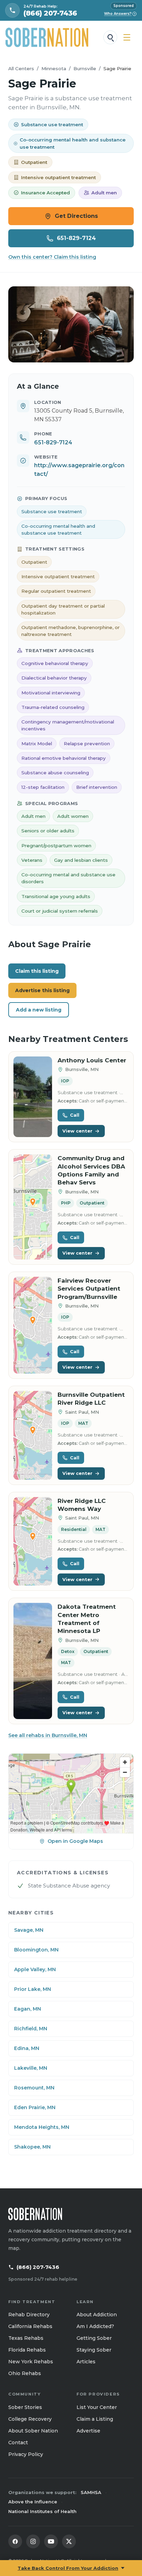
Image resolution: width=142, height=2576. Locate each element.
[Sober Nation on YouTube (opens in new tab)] (51, 2541)
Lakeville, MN (31, 2068)
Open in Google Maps (75, 1841)
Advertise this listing (42, 990)
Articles (86, 2362)
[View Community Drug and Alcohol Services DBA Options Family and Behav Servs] (33, 1207)
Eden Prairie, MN (35, 2107)
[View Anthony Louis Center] (33, 1097)
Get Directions (76, 216)
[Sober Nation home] (47, 37)
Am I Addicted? (95, 2326)
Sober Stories (25, 2407)
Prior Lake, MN (33, 1989)
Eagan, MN (28, 2009)
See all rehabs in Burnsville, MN (48, 1735)
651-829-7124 (76, 238)
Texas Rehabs (26, 2338)
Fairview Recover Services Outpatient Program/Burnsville (89, 1289)
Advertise (88, 2431)
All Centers (21, 68)
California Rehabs (30, 2326)
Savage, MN (29, 1930)
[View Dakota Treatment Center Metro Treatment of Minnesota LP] (33, 1661)
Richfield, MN (31, 2029)
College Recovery (30, 2419)
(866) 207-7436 (38, 2267)
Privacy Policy (26, 2454)
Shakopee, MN (32, 2147)
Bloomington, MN (36, 1950)
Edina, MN (27, 2048)
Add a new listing (39, 1010)
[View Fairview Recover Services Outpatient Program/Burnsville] (33, 1325)
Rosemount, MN (34, 2088)
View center (77, 1131)
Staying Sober (94, 2350)
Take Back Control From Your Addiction (68, 2568)
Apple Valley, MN (35, 1969)
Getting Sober (94, 2338)
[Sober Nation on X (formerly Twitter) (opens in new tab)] (69, 2541)
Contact (18, 2443)
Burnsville (85, 68)
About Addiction (97, 2315)
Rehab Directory (29, 2315)
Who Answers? (120, 14)
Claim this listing (37, 971)
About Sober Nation (33, 2431)
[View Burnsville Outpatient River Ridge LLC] (33, 1435)
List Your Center (97, 2407)
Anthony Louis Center (92, 1060)
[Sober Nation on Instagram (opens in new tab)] (33, 2541)
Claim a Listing (95, 2419)
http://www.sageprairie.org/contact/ (79, 470)
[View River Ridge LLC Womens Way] (33, 1541)
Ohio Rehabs (25, 2373)
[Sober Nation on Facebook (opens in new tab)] (15, 2541)
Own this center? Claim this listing (52, 257)
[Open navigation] (127, 37)
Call (75, 1115)
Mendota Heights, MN (42, 2127)
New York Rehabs (31, 2362)
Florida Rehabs (27, 2350)
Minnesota (54, 68)
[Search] (110, 37)
